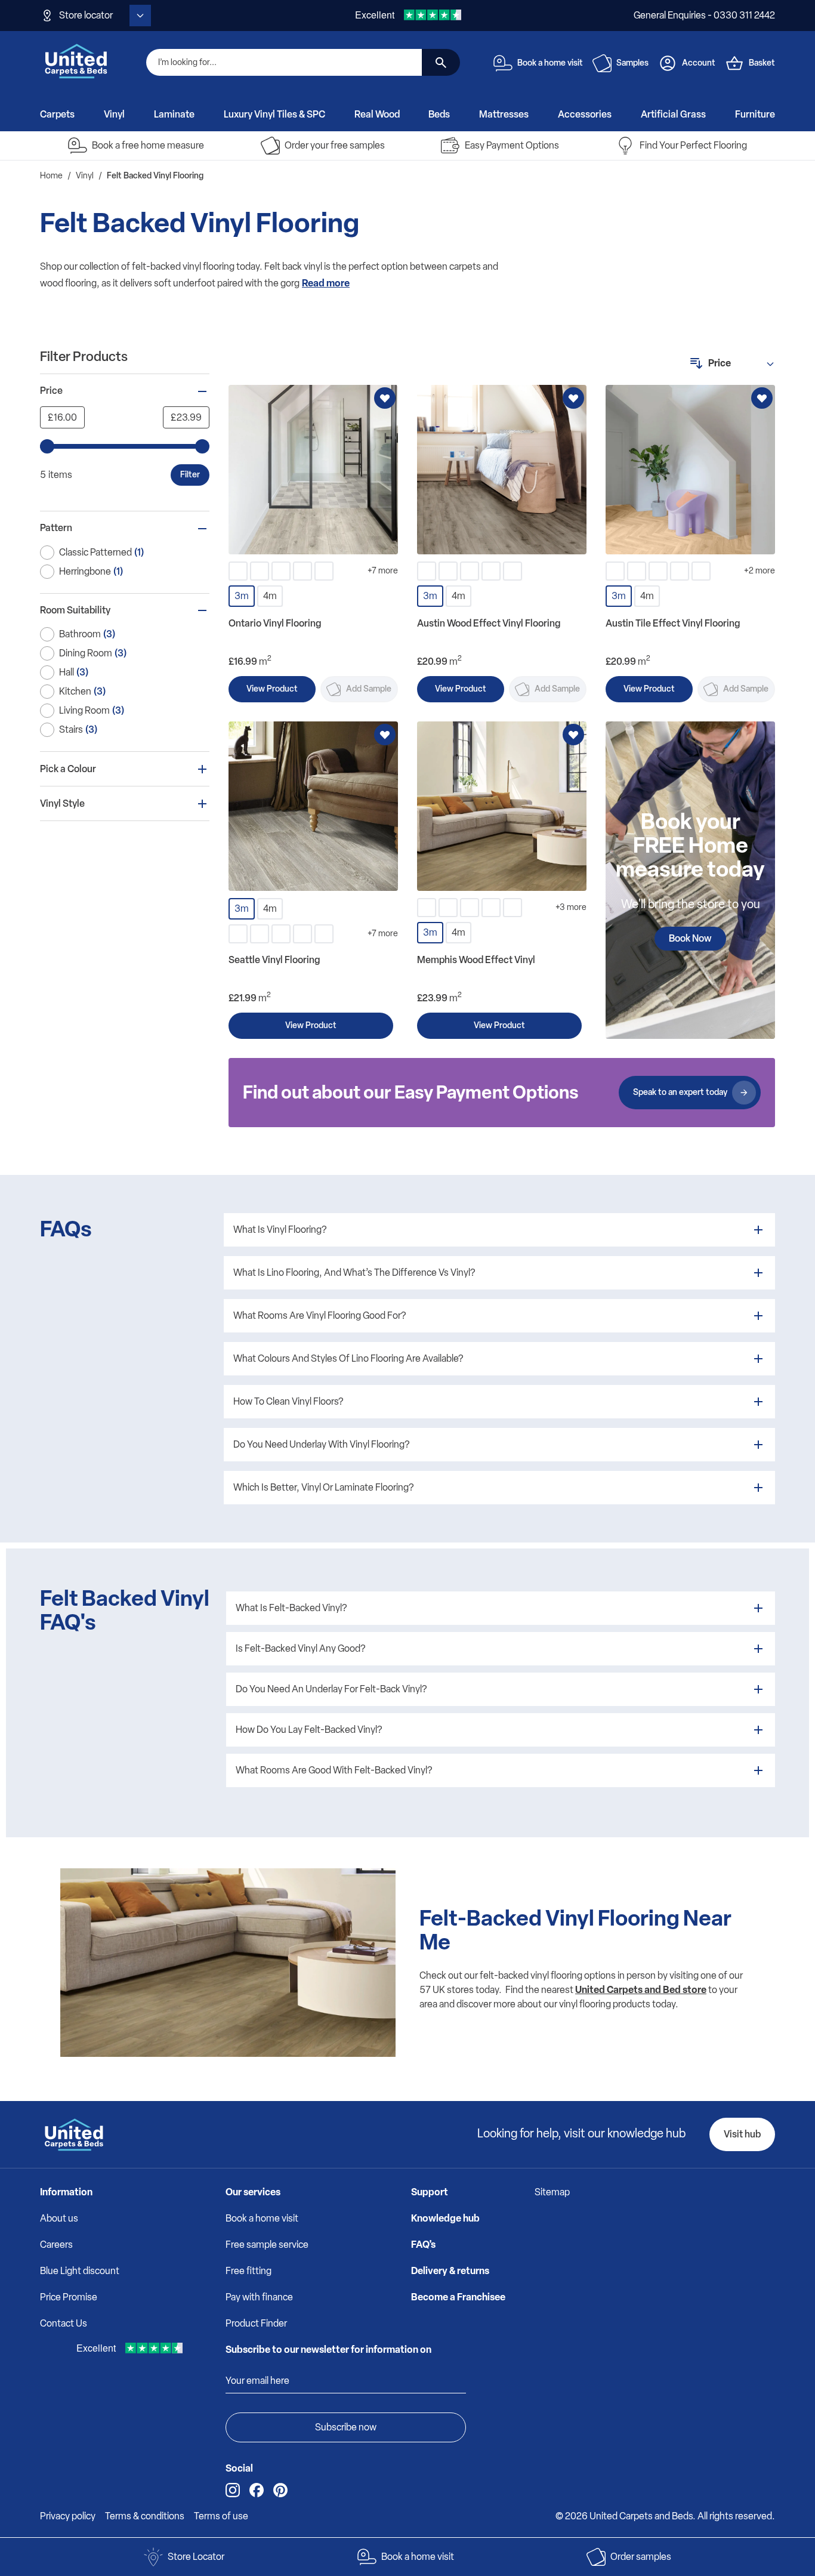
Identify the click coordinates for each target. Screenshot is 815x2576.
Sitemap (552, 2192)
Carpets (57, 114)
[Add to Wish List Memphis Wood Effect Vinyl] (573, 735)
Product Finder (256, 2323)
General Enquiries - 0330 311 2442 (704, 15)
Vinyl (114, 114)
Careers (56, 2245)
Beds (439, 114)
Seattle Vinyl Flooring (274, 960)
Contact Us (64, 2323)
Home (51, 176)
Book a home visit (262, 2218)
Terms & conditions (145, 2516)
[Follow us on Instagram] (233, 2490)
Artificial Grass (673, 114)
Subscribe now (346, 2427)
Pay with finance (259, 2297)
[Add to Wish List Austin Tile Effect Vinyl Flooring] (762, 398)
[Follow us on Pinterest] (280, 2490)
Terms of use (221, 2516)
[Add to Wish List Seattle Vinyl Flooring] (385, 735)
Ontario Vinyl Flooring (275, 623)
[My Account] (668, 63)
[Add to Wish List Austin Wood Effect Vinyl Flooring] (573, 398)
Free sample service (267, 2245)
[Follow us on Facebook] (257, 2490)
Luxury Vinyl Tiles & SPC (274, 114)
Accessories (585, 114)
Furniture (755, 114)
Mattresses (504, 114)
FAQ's (423, 2245)
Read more (326, 283)
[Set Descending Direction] (696, 363)
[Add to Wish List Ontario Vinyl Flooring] (385, 398)
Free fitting (248, 2271)
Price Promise (69, 2297)
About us (59, 2218)
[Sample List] (602, 63)
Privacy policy (68, 2516)
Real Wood (377, 114)
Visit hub (742, 2134)
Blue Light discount (80, 2271)
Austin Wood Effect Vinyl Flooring (489, 623)
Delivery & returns (450, 2271)
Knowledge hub (445, 2218)
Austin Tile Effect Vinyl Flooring (673, 623)
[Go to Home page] (76, 61)
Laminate (174, 114)
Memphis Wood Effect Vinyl (476, 960)
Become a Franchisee (458, 2297)
